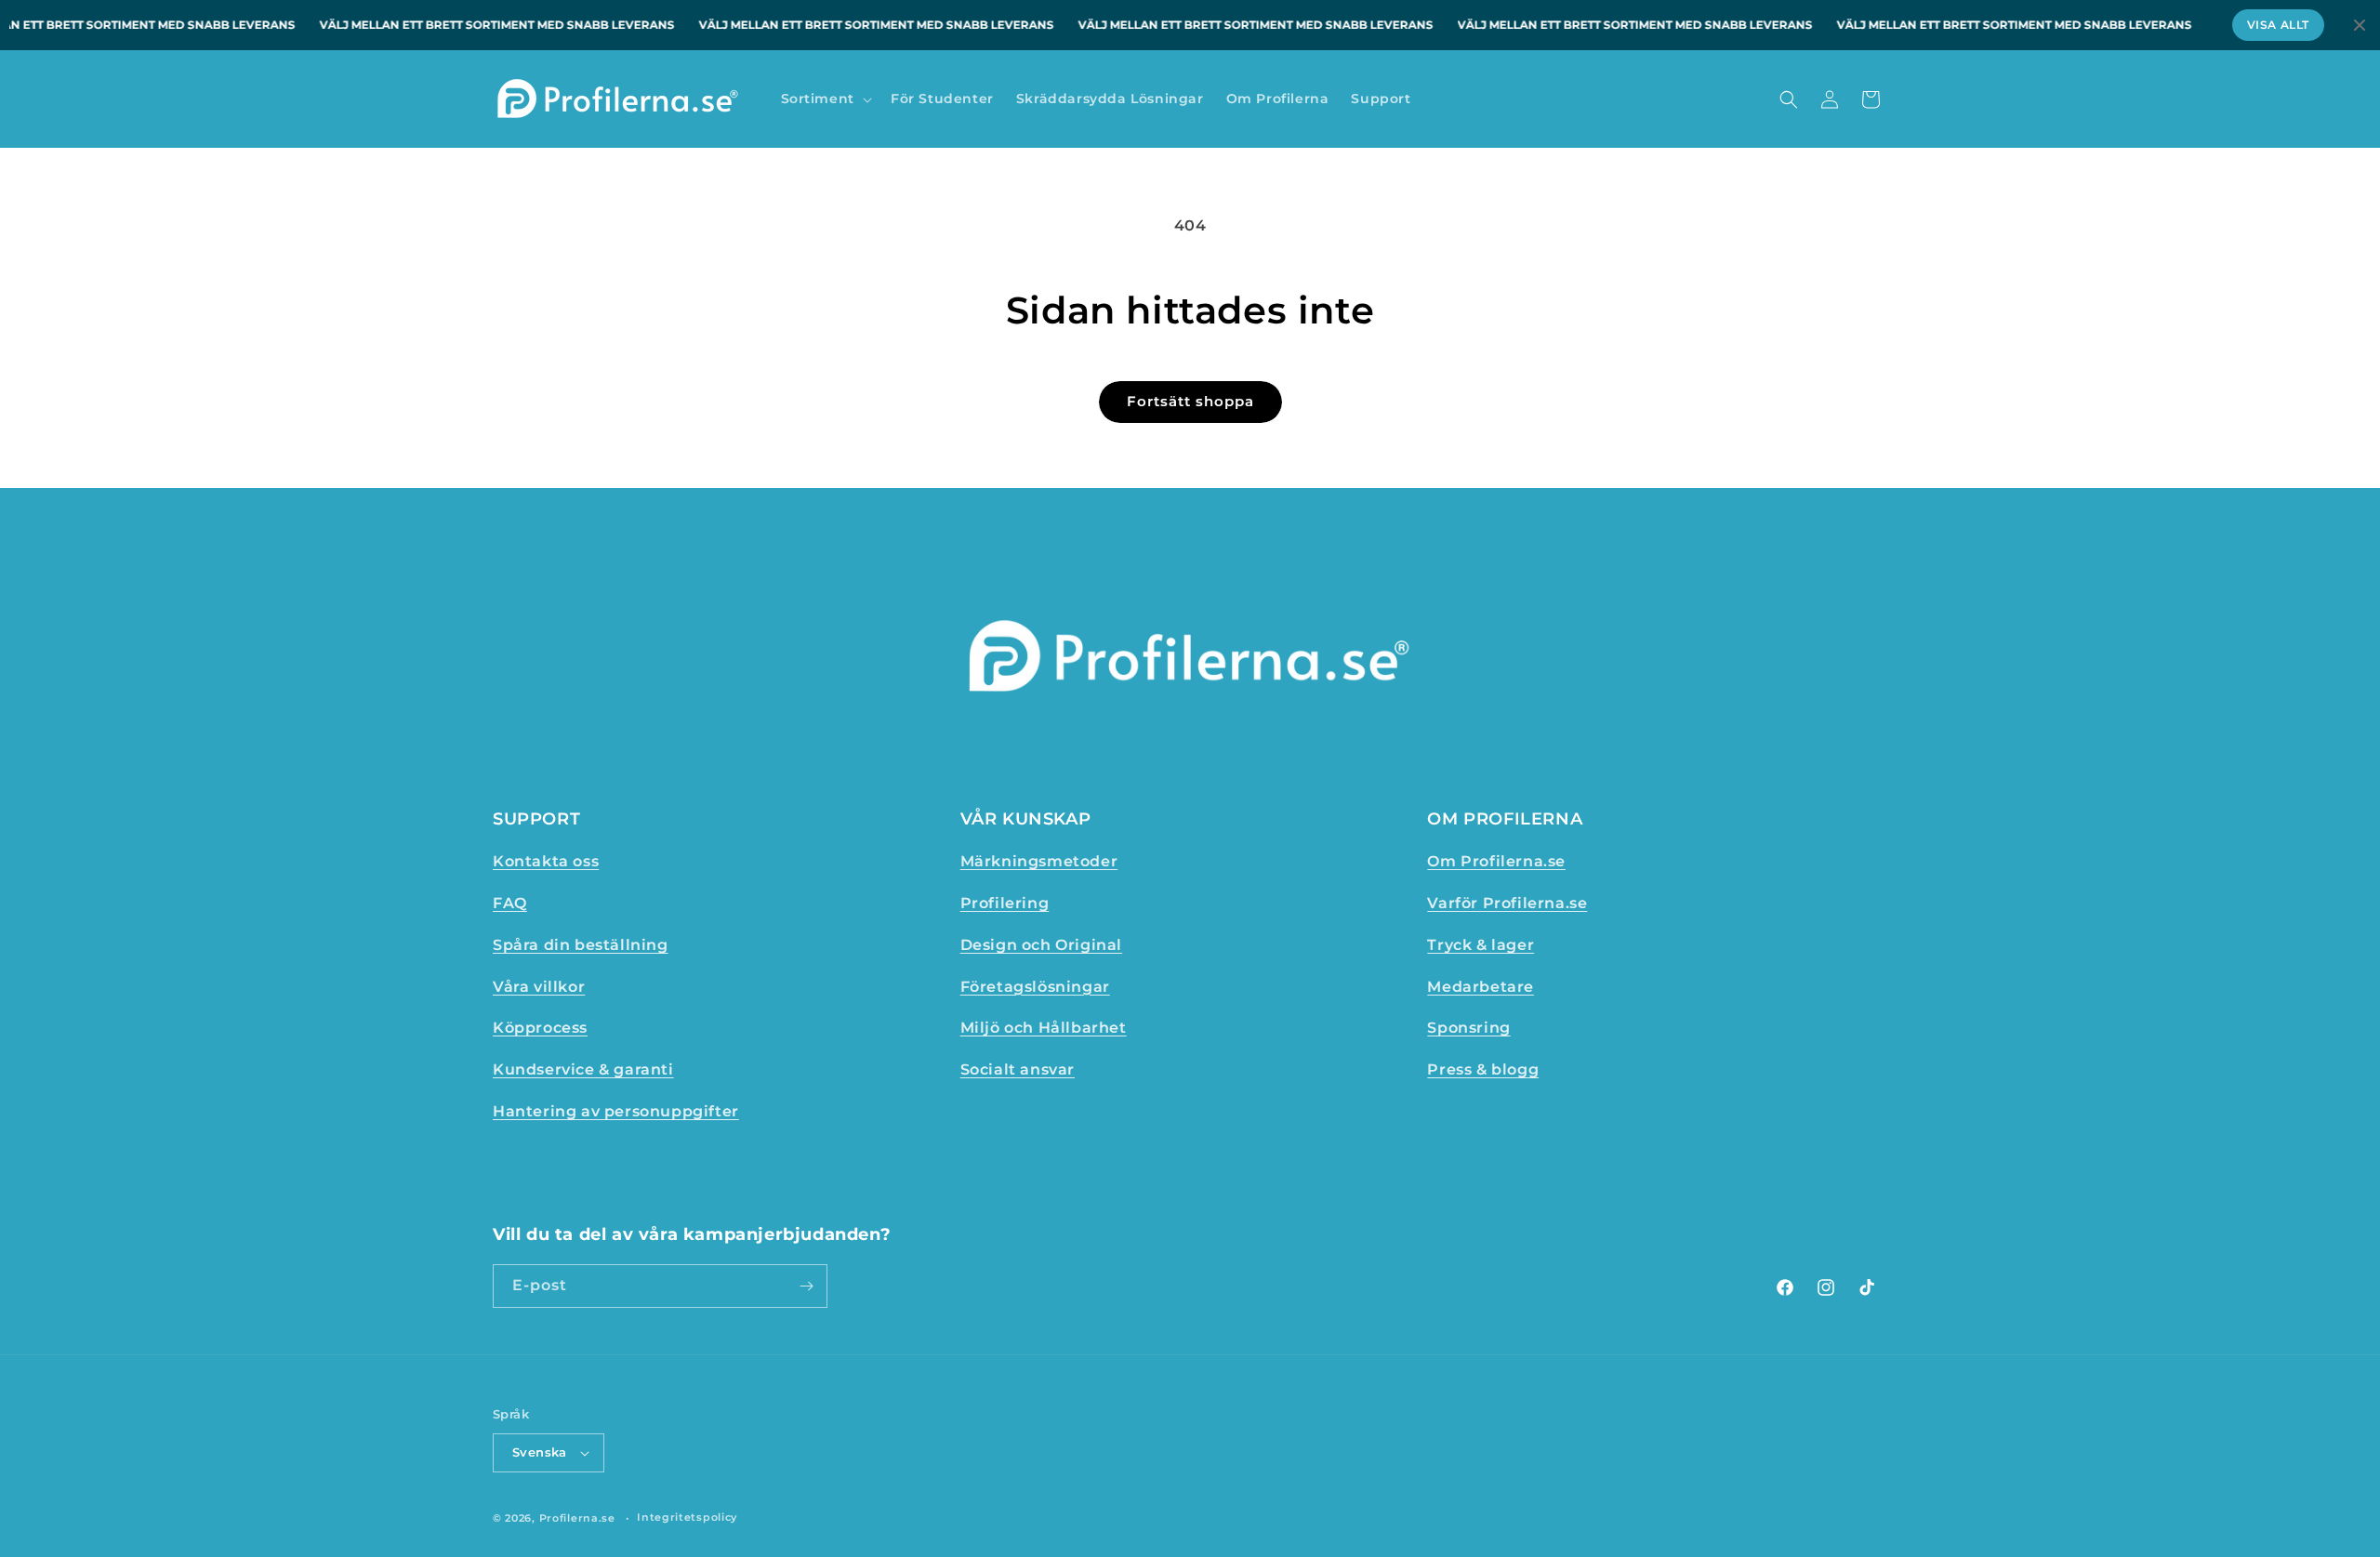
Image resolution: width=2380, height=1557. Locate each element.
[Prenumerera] (806, 1286)
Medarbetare (1481, 987)
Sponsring (1468, 1028)
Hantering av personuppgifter (616, 1111)
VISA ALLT (2278, 25)
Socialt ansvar (1018, 1069)
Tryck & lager (1481, 945)
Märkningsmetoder (1039, 861)
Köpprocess (540, 1028)
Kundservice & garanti (583, 1069)
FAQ (510, 903)
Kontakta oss (546, 861)
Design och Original (1041, 945)
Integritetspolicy (687, 1517)
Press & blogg (1483, 1069)
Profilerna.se (577, 1518)
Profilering (1005, 903)
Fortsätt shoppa (1190, 401)
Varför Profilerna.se (1507, 903)
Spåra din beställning (581, 945)
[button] (825, 99)
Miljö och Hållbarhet (1044, 1028)
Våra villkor (539, 987)
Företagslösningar (1035, 987)
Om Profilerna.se (1496, 861)
